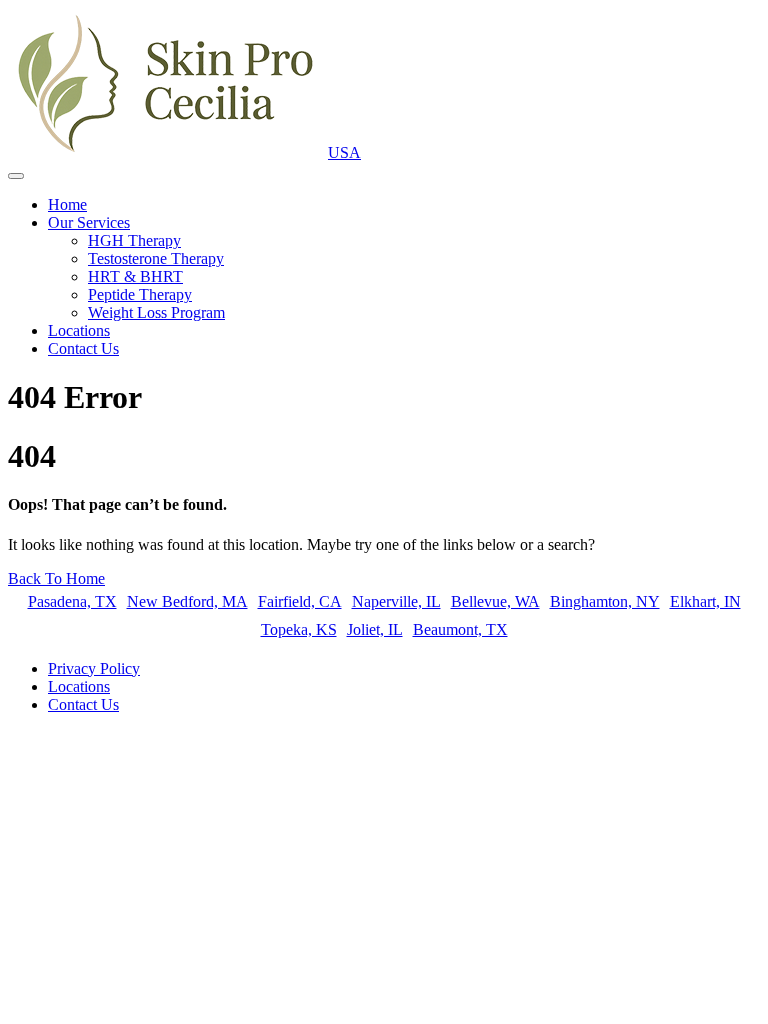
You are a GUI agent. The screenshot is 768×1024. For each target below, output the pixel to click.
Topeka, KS (299, 629)
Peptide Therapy (140, 294)
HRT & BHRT (135, 276)
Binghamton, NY (605, 601)
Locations (79, 330)
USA (344, 152)
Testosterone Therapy (156, 258)
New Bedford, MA (187, 601)
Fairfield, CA (300, 601)
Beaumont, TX (460, 629)
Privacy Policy (94, 668)
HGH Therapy (134, 240)
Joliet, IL (375, 629)
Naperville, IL (396, 601)
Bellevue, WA (495, 601)
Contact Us (83, 348)
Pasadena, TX (72, 601)
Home (67, 204)
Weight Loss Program (156, 312)
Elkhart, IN (705, 601)
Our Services (89, 222)
